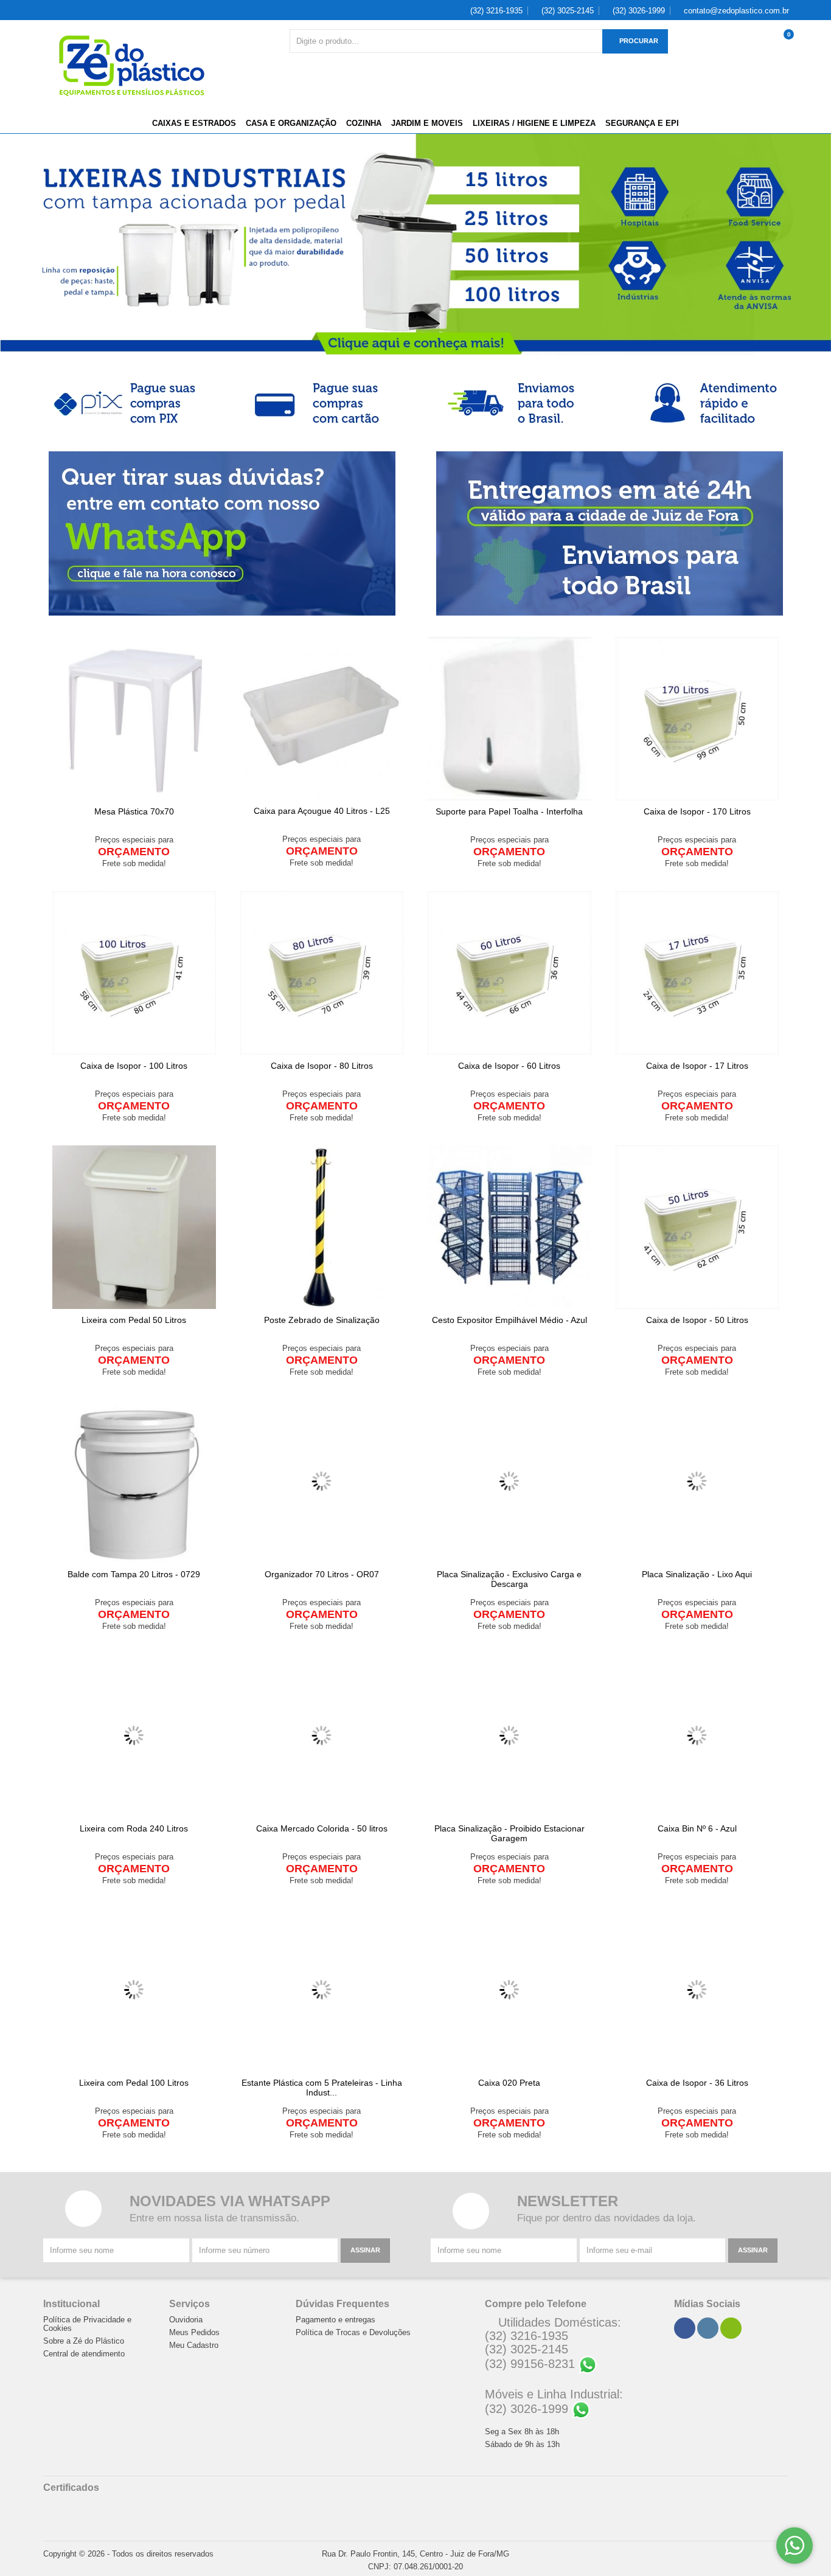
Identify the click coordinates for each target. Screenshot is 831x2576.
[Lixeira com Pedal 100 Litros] (134, 1990)
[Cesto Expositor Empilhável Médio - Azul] (509, 1227)
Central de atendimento (84, 2354)
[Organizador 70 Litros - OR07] (322, 1481)
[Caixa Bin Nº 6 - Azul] (697, 1736)
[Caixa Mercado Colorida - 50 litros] (322, 1736)
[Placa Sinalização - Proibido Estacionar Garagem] (509, 1736)
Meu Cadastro (194, 2345)
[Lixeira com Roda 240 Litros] (134, 1736)
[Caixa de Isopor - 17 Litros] (697, 973)
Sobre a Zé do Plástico (84, 2341)
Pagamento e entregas (336, 2320)
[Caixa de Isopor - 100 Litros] (134, 973)
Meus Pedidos (194, 2333)
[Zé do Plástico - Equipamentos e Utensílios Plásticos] (132, 66)
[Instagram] (708, 2328)
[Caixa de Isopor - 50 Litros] (697, 1227)
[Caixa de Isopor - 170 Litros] (697, 719)
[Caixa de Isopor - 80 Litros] (322, 973)
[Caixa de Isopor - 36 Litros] (697, 1990)
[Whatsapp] (731, 2328)
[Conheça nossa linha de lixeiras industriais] (415, 245)
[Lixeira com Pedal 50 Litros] (134, 1227)
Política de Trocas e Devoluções (353, 2333)
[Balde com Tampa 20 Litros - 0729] (134, 1481)
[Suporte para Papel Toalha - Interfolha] (509, 719)
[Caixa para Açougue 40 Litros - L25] (322, 718)
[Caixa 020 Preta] (509, 1990)
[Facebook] (684, 2328)
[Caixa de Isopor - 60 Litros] (509, 973)
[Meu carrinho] (785, 47)
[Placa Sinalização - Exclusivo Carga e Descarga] (509, 1481)
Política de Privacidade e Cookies (87, 2324)
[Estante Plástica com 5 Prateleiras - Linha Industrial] (322, 1990)
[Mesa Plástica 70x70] (134, 719)
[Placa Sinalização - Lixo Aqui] (697, 1481)
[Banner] (125, 403)
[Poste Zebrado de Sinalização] (322, 1227)
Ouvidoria (186, 2320)
